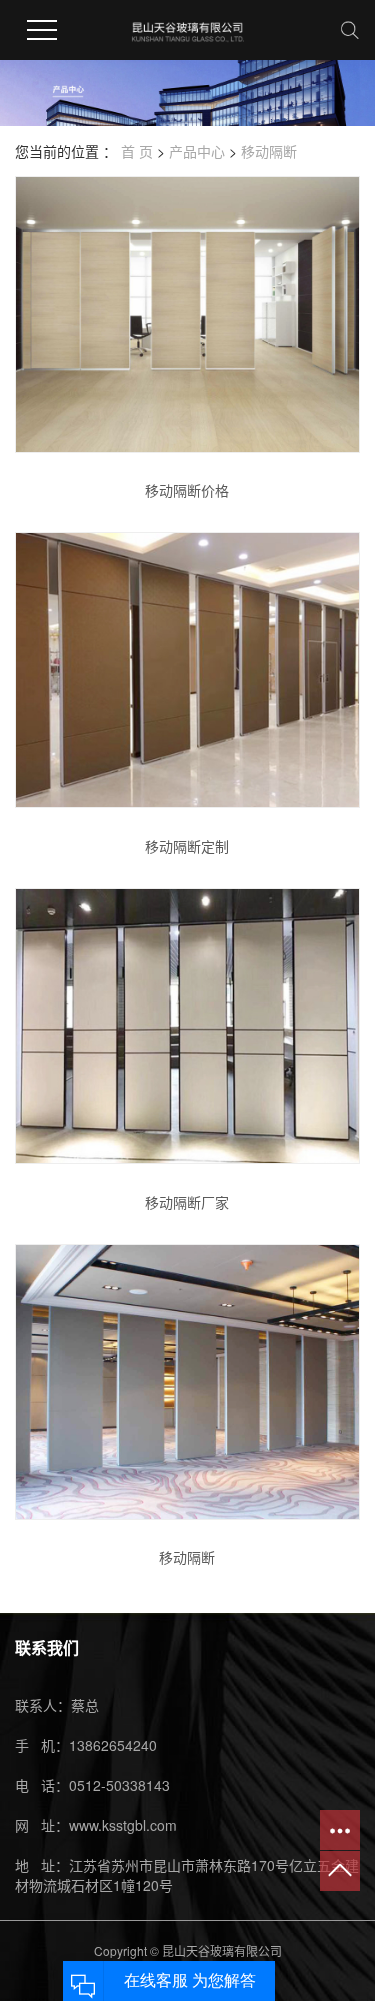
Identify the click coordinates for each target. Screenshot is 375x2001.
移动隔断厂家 (187, 1202)
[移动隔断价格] (187, 314)
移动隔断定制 (187, 846)
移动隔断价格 (187, 490)
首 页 (137, 151)
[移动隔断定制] (187, 670)
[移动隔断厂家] (187, 1026)
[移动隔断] (187, 1382)
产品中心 (197, 151)
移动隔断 (269, 151)
